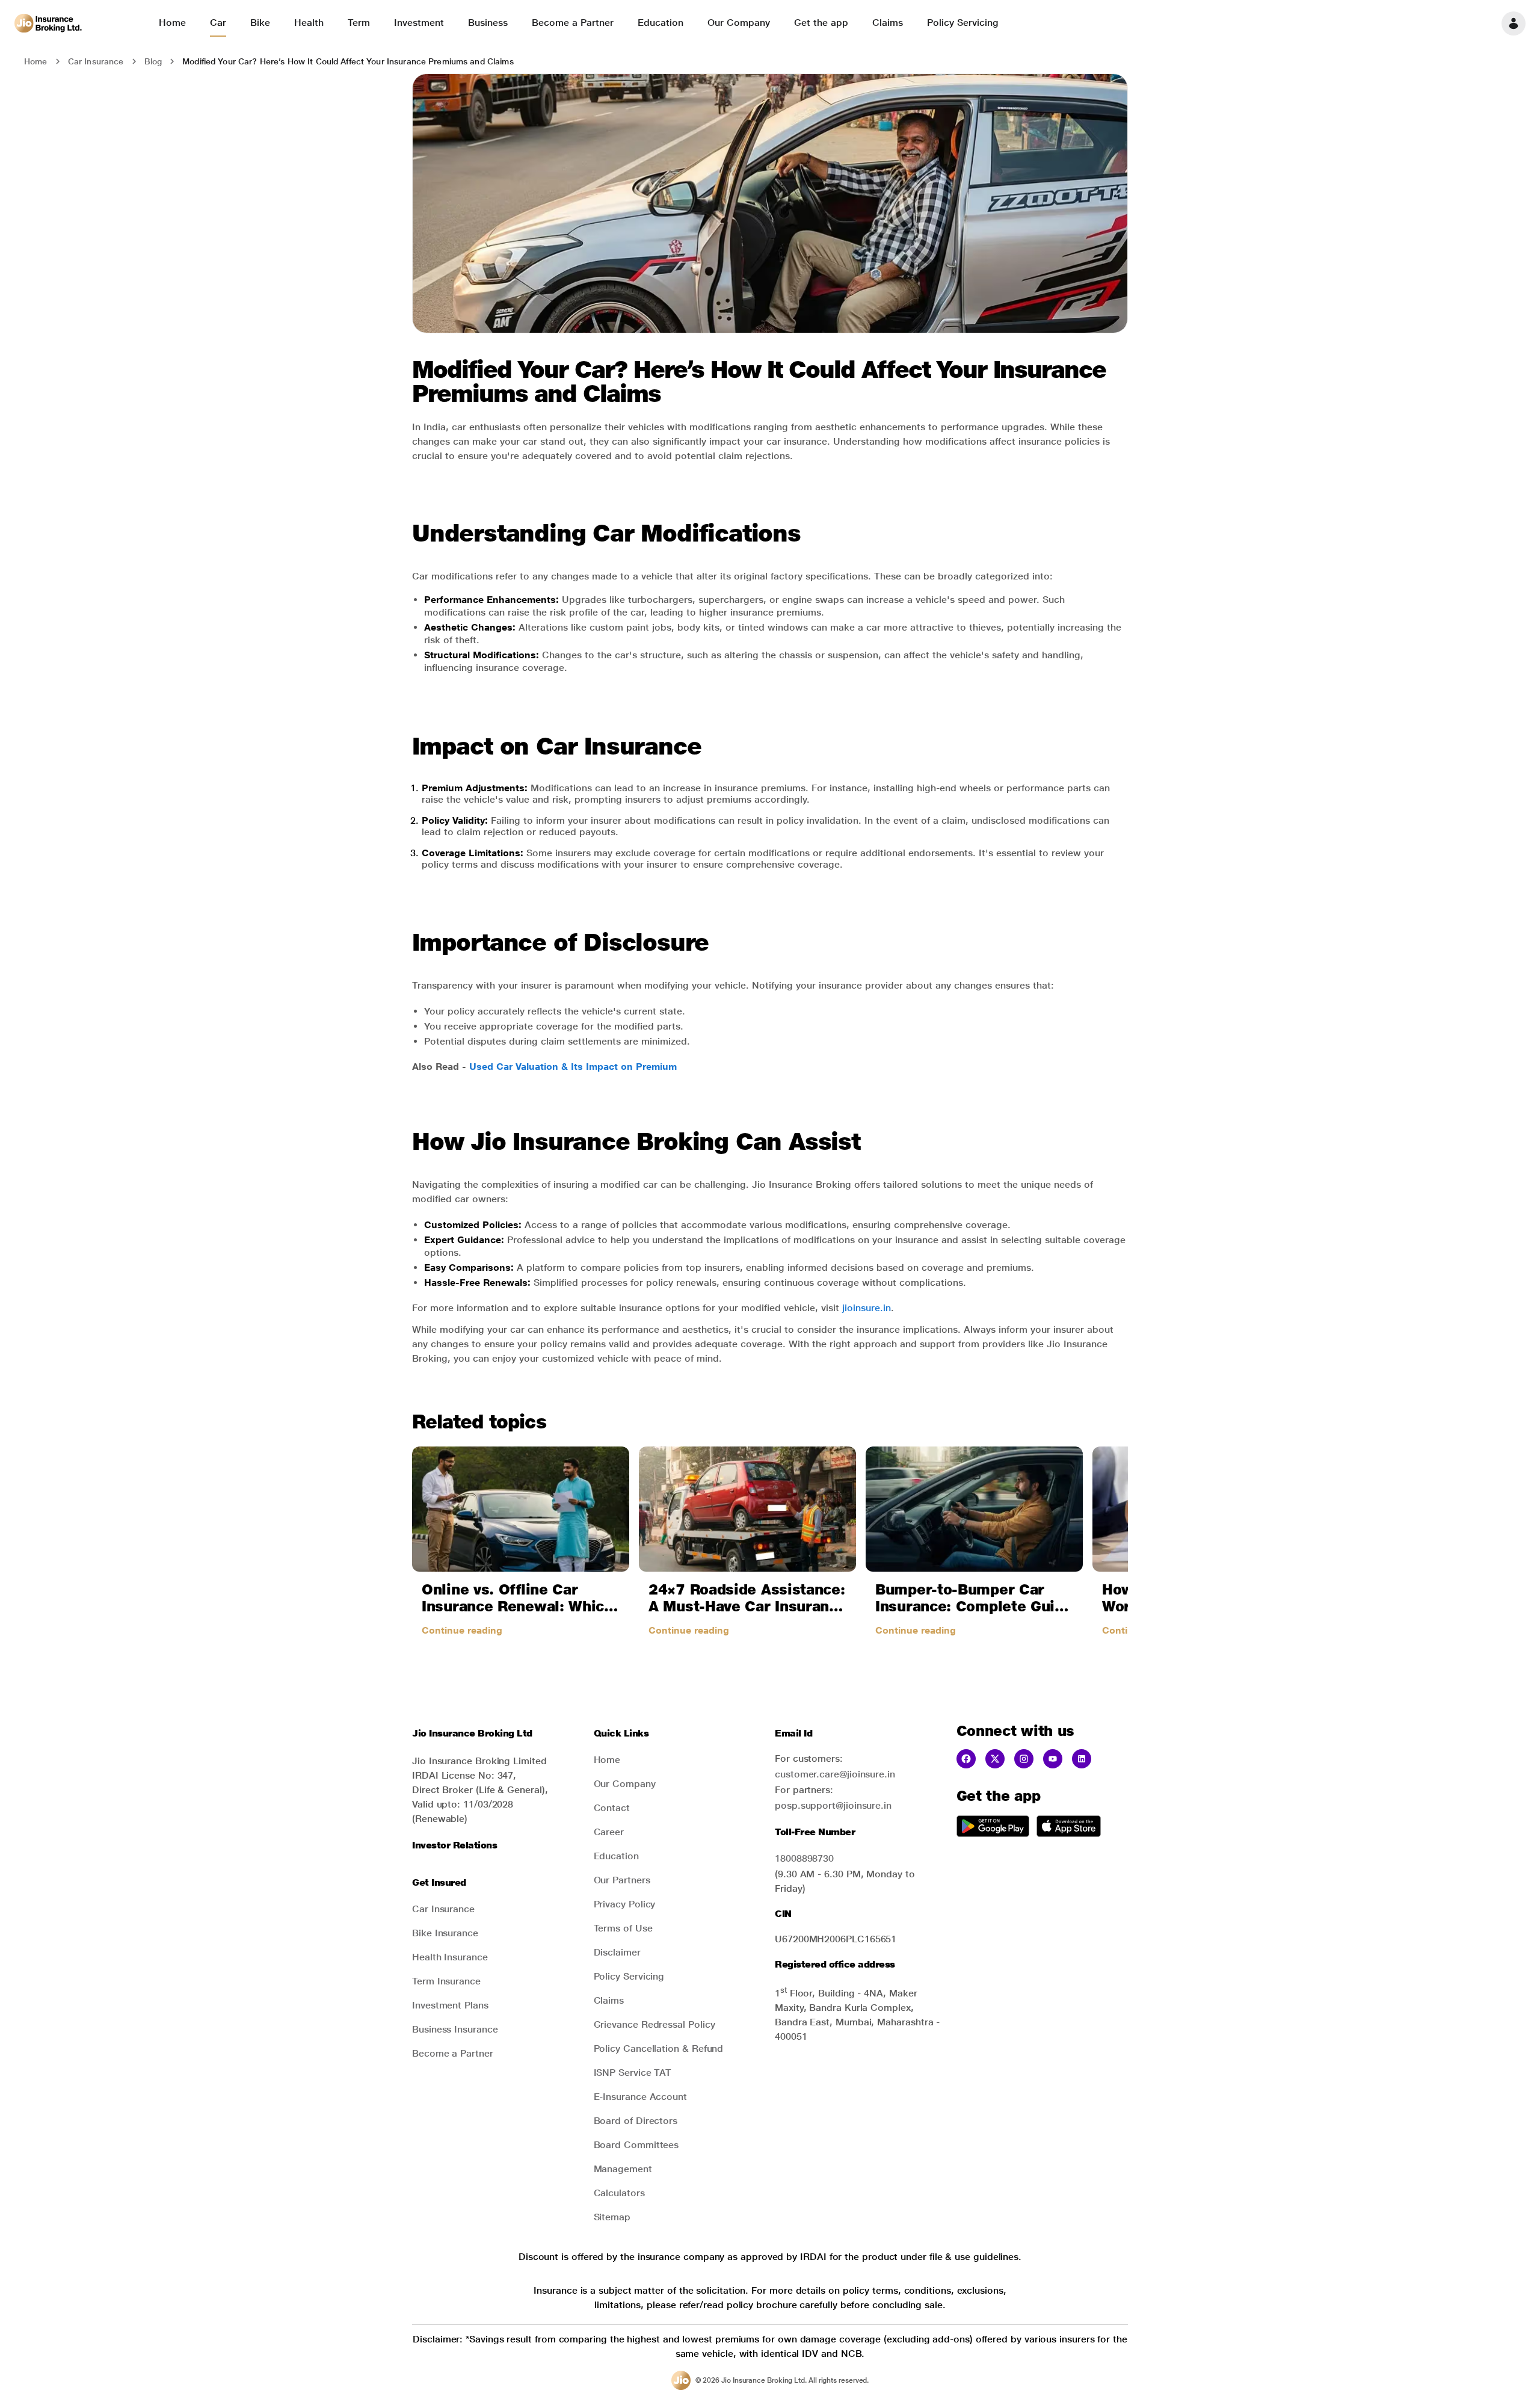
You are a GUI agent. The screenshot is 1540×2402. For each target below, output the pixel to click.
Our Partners (622, 1880)
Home (172, 23)
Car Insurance (96, 61)
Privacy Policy (625, 1904)
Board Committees (636, 2145)
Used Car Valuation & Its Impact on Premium (573, 1067)
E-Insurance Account (640, 2097)
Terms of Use (623, 1928)
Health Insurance (450, 1957)
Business (488, 23)
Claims (888, 23)
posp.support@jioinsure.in (833, 1805)
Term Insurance (446, 1981)
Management (623, 2169)
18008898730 (804, 1858)
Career (609, 1832)
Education (661, 23)
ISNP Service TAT (633, 2073)
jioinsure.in (867, 1308)
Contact (612, 1808)
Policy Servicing (963, 23)
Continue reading (462, 1630)
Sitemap (612, 2217)
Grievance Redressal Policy (654, 2024)
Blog (153, 61)
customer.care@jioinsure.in (835, 1774)
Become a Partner (573, 23)
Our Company (739, 23)
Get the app (821, 23)
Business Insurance (455, 2029)
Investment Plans (450, 2005)
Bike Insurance (445, 1933)
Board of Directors (636, 2121)
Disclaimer (617, 1952)
